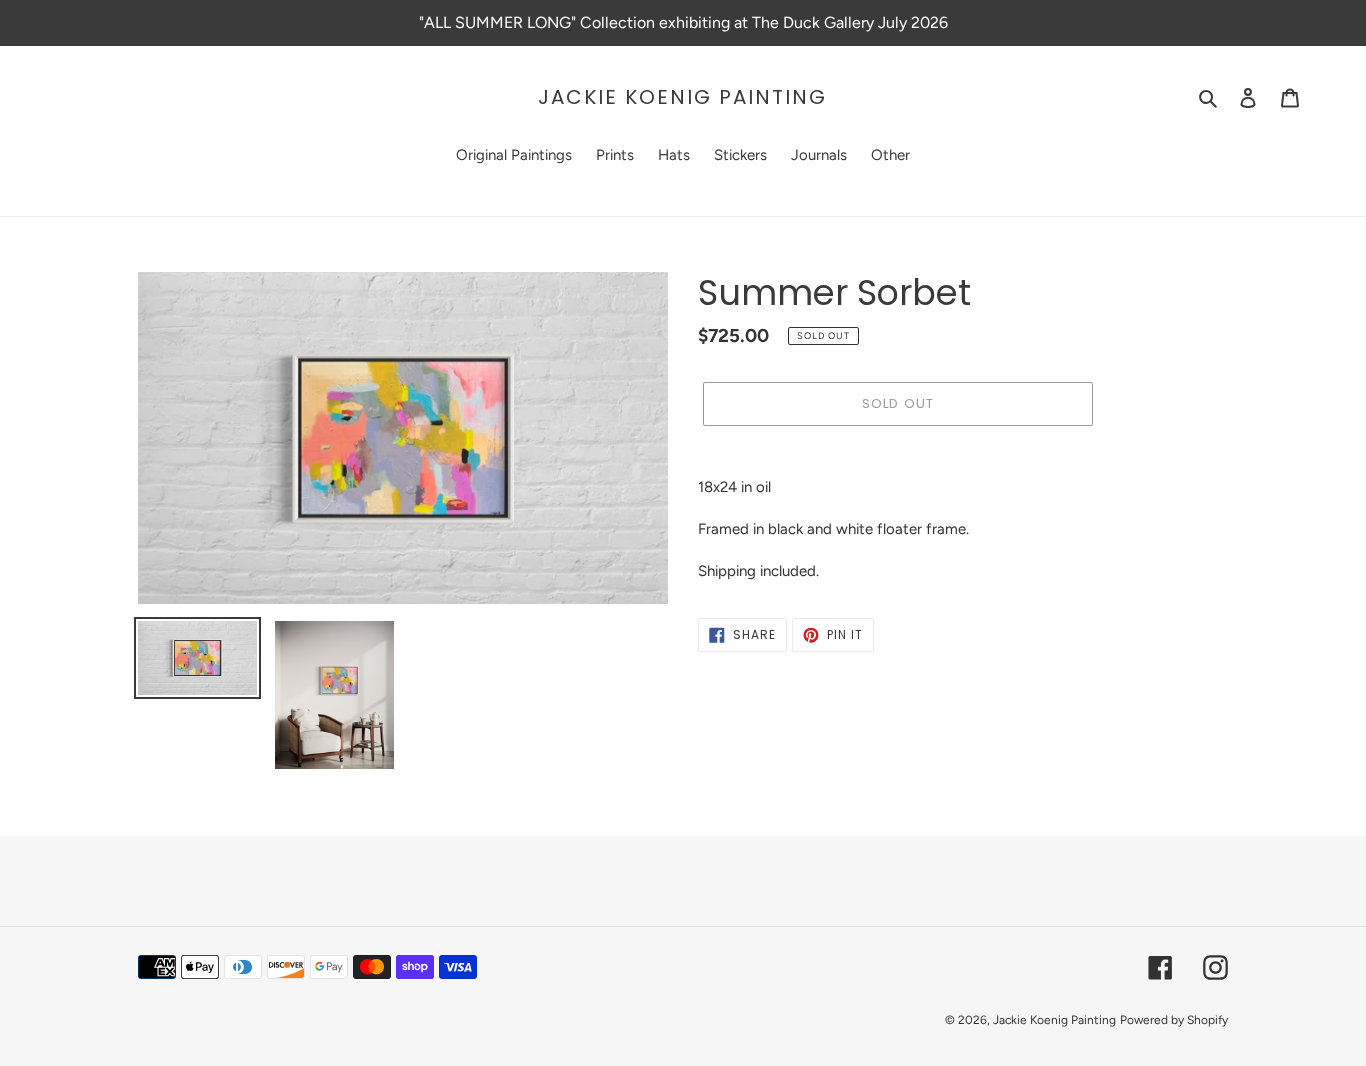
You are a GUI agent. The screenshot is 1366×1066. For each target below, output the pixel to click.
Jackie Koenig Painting (682, 97)
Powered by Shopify (1174, 1020)
